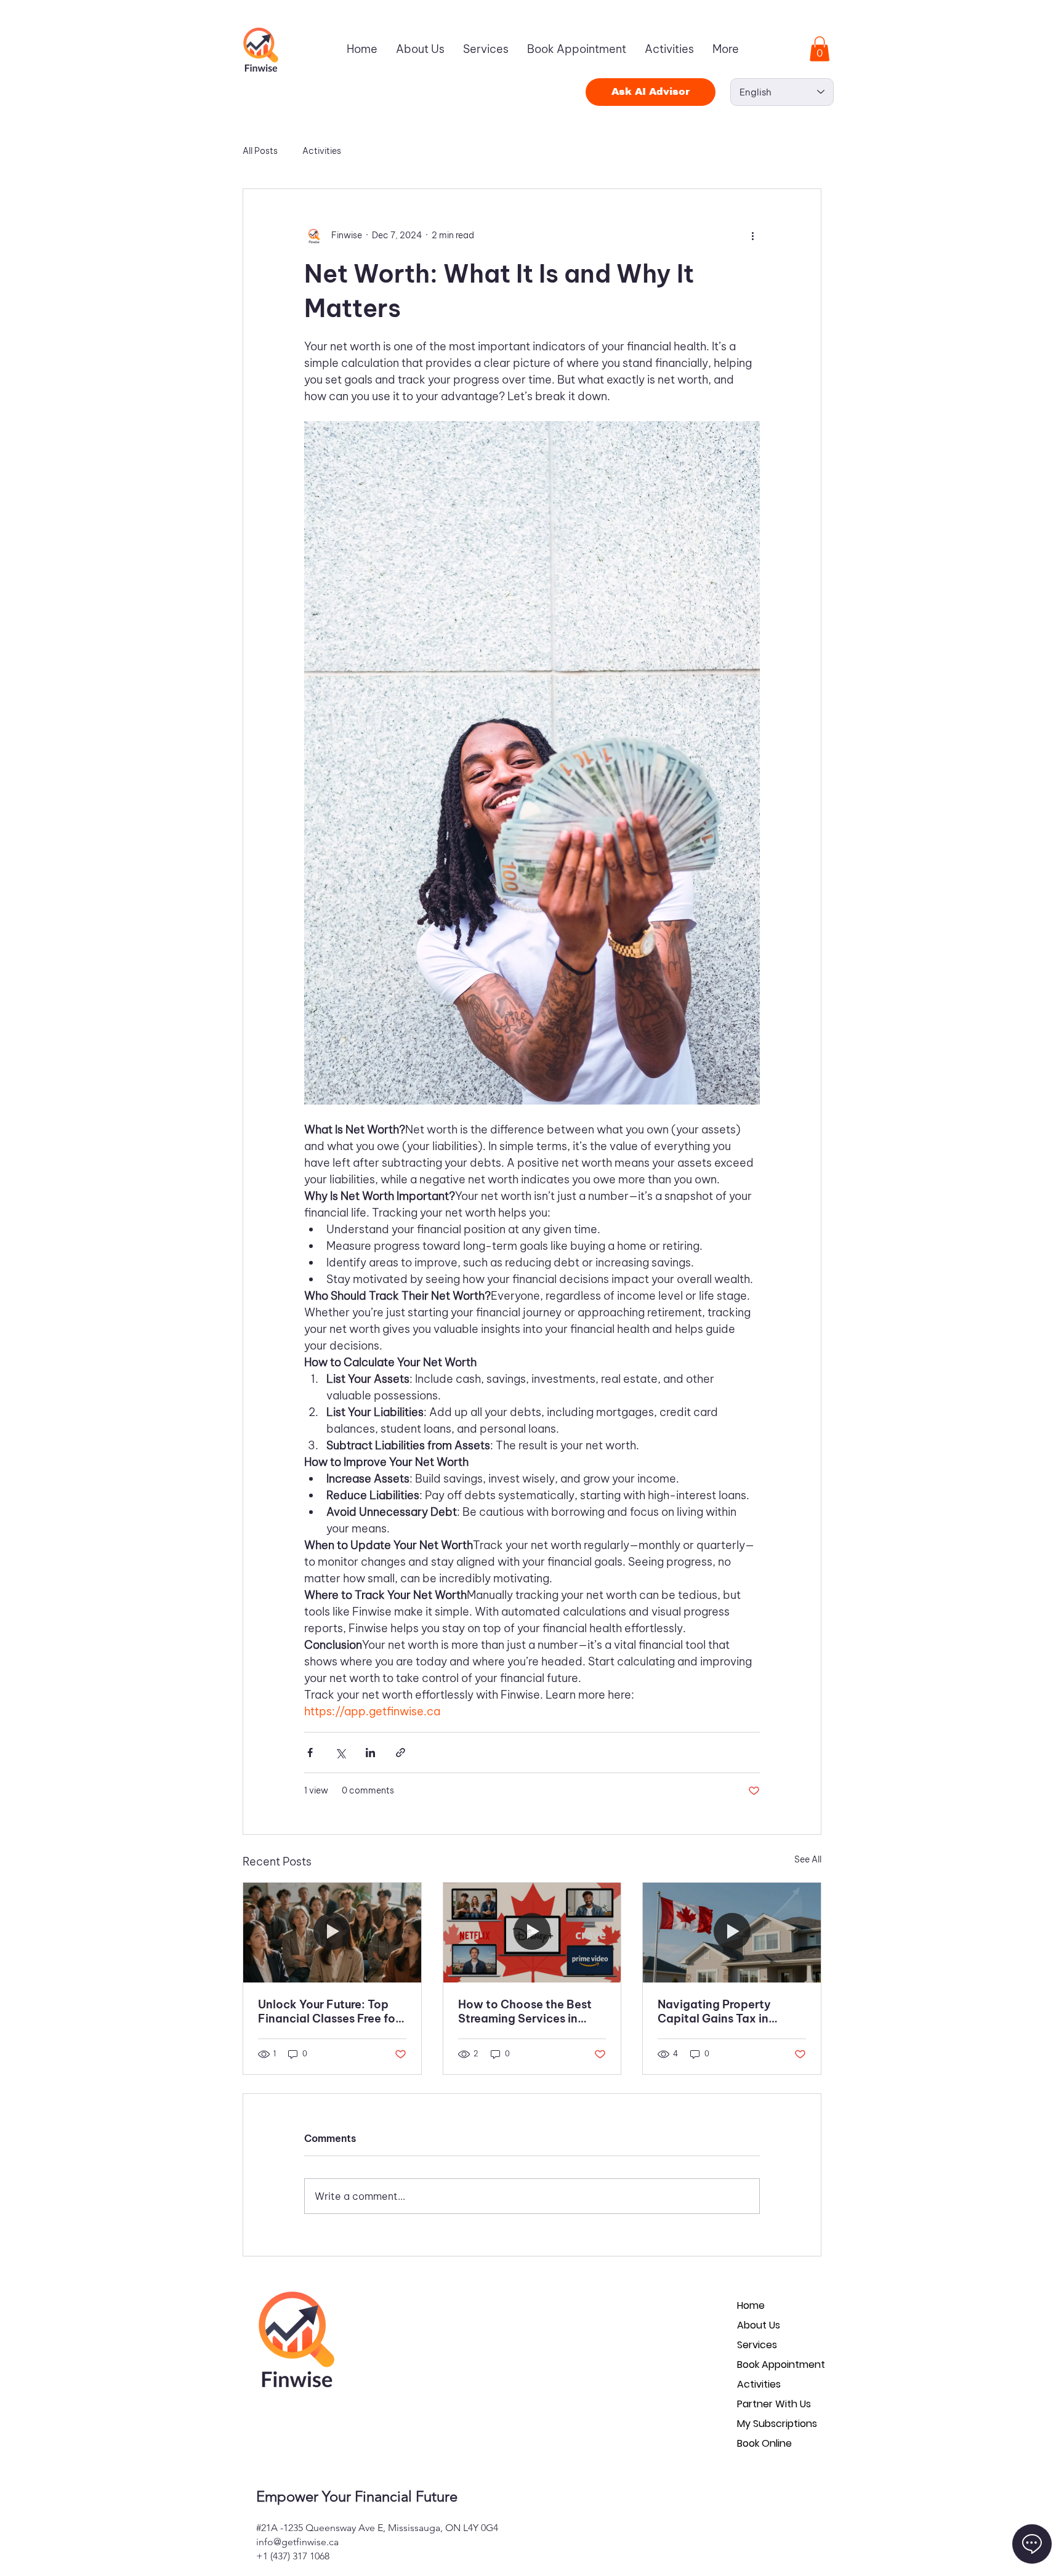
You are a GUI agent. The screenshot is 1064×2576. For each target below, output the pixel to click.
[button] (820, 49)
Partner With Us (774, 2404)
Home (751, 2305)
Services (757, 2345)
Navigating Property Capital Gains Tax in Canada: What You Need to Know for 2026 (726, 2011)
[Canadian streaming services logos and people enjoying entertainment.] (532, 1933)
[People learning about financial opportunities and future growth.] (332, 1933)
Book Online (764, 2443)
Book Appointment (781, 2365)
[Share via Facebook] (310, 1753)
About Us (759, 2325)
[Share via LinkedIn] (370, 1753)
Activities (322, 151)
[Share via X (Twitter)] (340, 1753)
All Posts (260, 151)
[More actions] (752, 236)
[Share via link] (401, 1753)
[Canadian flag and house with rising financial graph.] (732, 1933)
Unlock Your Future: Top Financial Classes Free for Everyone (329, 2011)
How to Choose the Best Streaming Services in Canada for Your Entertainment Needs (525, 2011)
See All (808, 1859)
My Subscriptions (777, 2424)
